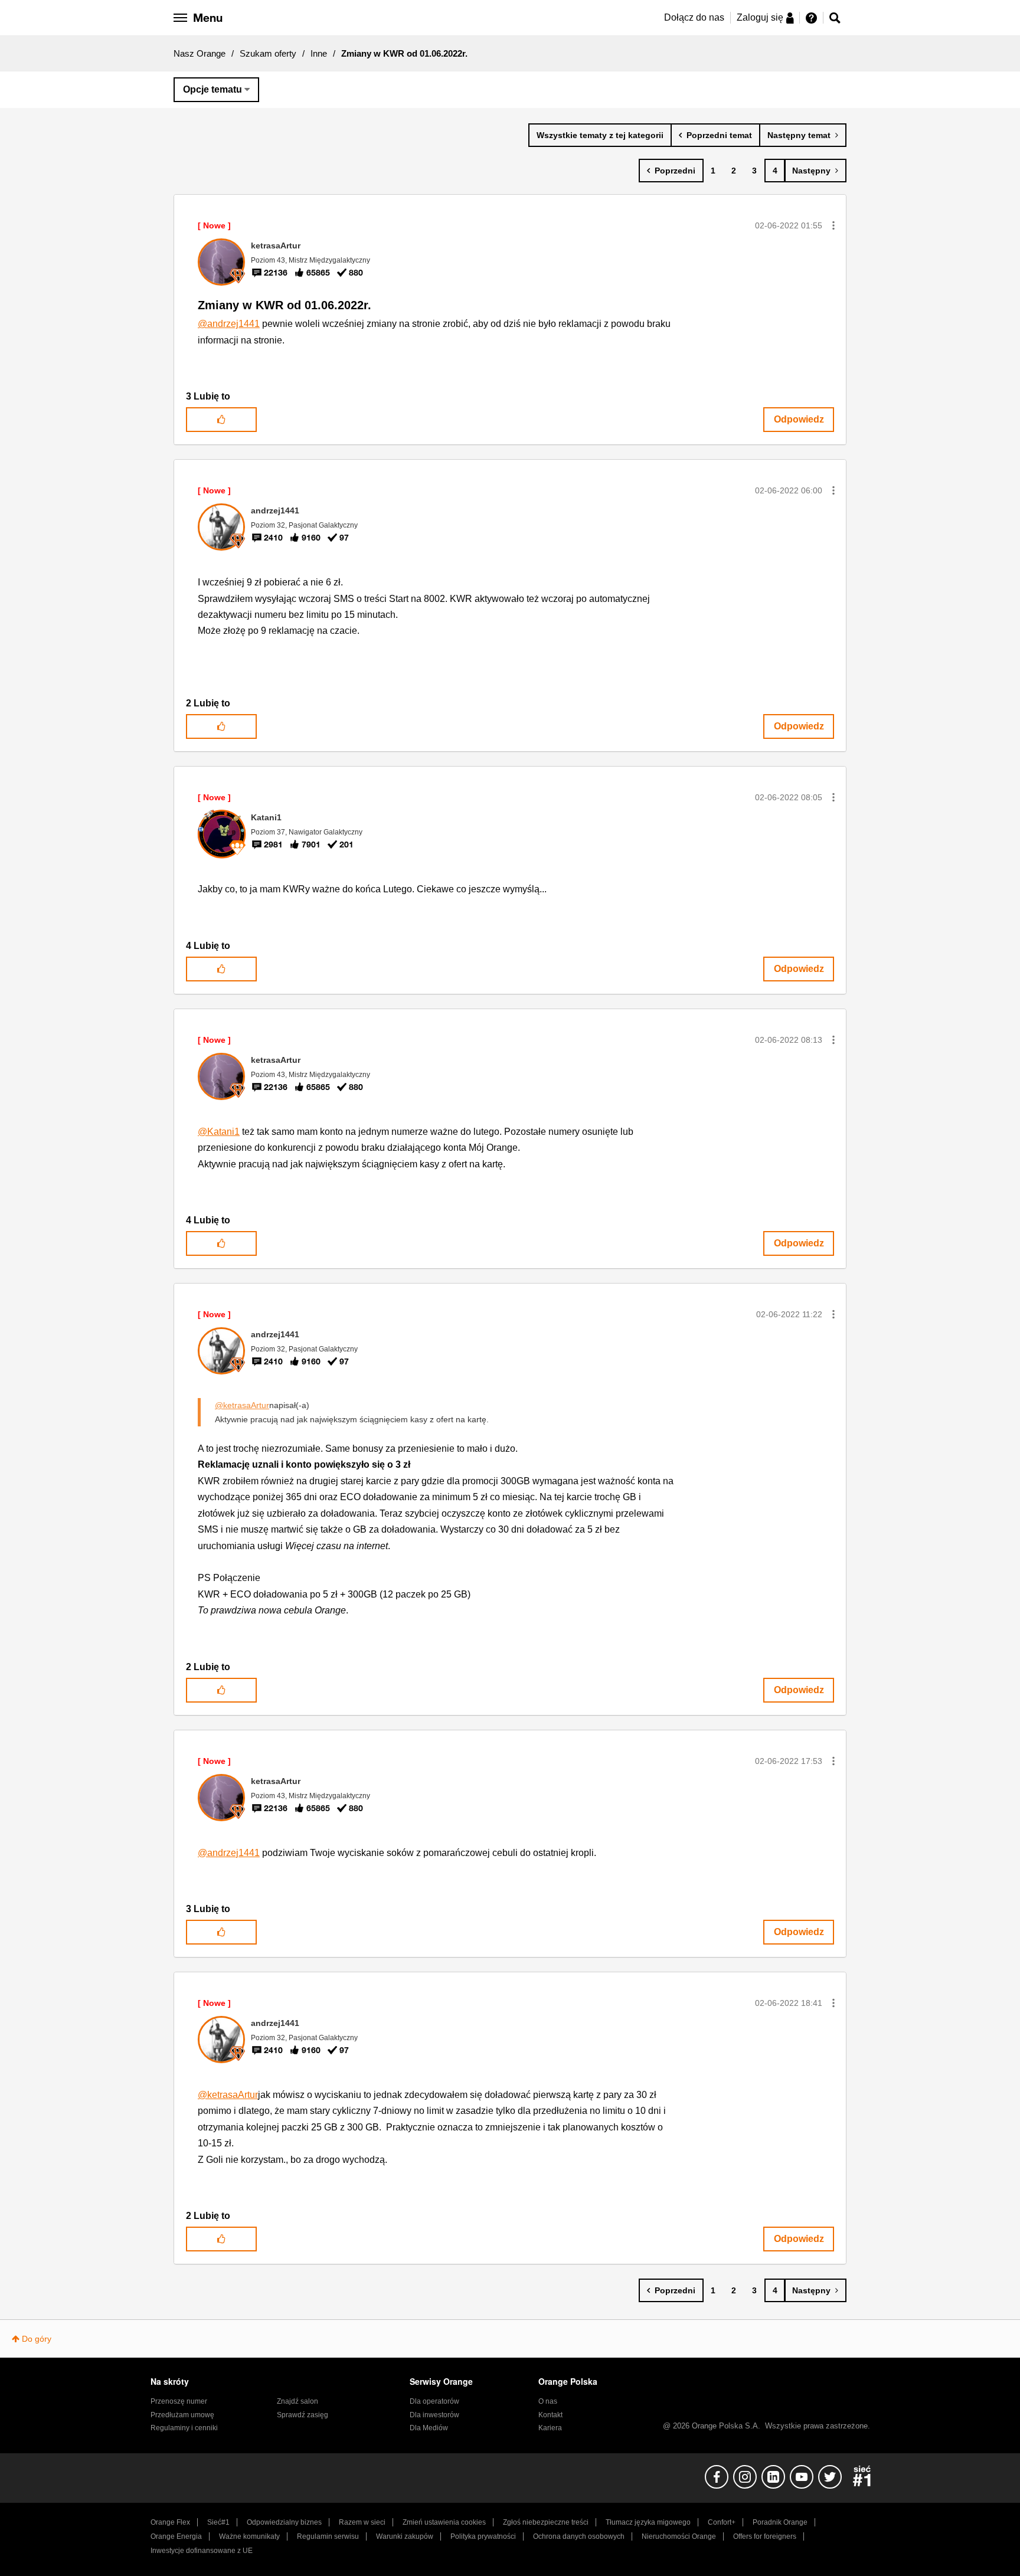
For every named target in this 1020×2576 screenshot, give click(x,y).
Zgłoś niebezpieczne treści (546, 2522)
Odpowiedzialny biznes (284, 2522)
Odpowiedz (799, 419)
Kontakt (550, 2415)
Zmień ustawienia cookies (444, 2522)
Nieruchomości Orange (679, 2536)
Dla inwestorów (434, 2415)
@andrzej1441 (229, 324)
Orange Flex (170, 2522)
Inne (319, 53)
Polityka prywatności (483, 2536)
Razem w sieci (362, 2522)
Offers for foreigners (765, 2536)
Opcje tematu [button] (212, 89)
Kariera (550, 2428)
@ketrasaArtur (242, 1405)
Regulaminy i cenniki (184, 2428)
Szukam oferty (268, 53)
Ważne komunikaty (249, 2536)
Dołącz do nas (694, 17)
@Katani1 (219, 1132)
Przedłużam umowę (182, 2415)
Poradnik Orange (780, 2522)
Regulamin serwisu (328, 2536)
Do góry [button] (37, 2339)
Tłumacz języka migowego (648, 2522)
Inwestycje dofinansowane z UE (202, 2551)
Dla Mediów (429, 2428)
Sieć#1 (218, 2522)
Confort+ (722, 2522)
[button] (833, 225)
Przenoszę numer (179, 2401)
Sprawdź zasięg (303, 2415)
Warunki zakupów (405, 2536)
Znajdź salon (297, 2401)
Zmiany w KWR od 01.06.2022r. (285, 305)
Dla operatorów (434, 2401)
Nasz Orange (200, 53)
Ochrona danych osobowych (579, 2536)
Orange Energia (176, 2536)
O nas (548, 2401)
